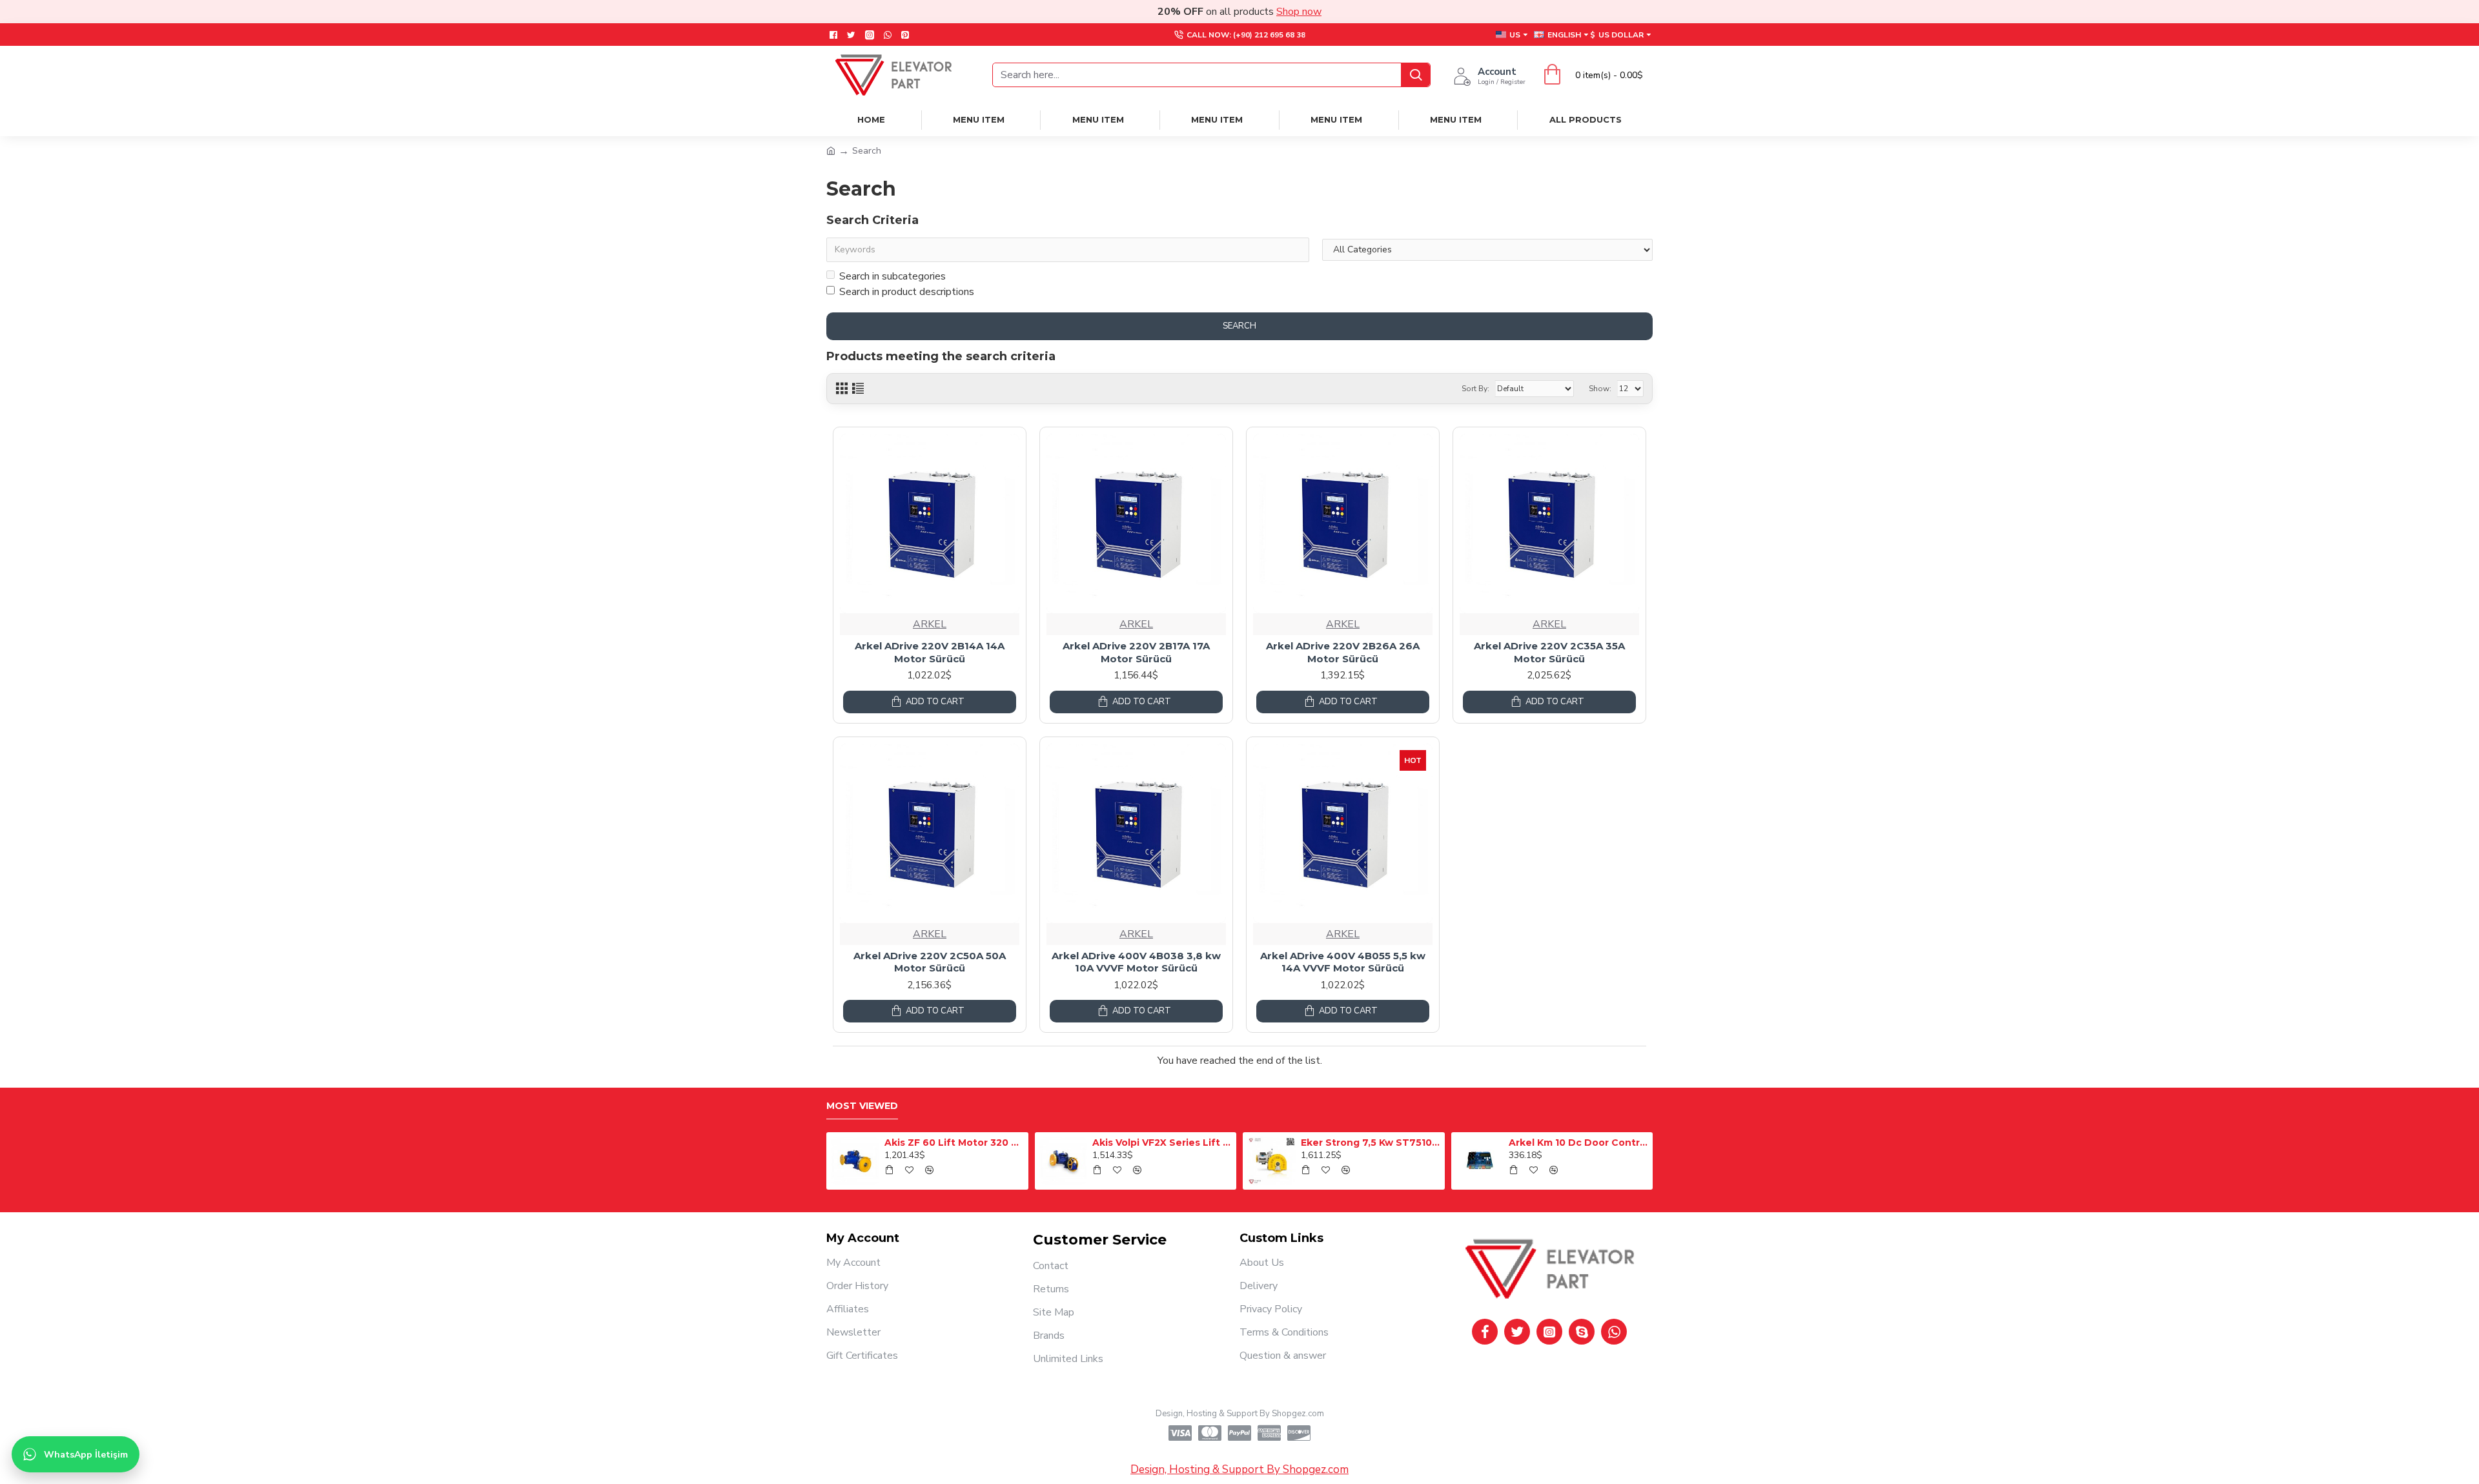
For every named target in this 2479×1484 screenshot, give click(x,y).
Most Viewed (862, 1106)
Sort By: (1475, 389)
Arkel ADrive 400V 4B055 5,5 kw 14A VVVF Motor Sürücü (1343, 962)
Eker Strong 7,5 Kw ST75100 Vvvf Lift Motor (1371, 1143)
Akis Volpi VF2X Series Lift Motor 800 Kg (1162, 1143)
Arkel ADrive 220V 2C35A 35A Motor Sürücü (1549, 652)
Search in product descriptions (907, 292)
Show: (1600, 389)
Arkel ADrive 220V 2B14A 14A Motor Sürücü (930, 652)
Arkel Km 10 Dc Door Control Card (1578, 1143)
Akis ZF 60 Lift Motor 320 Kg (954, 1143)
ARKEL (930, 624)
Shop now (1299, 12)
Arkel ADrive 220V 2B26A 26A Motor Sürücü (1343, 652)
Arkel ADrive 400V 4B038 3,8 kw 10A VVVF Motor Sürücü (1136, 962)
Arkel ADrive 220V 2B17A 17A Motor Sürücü (1136, 652)
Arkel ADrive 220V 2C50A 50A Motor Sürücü (930, 962)
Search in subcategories (893, 276)
